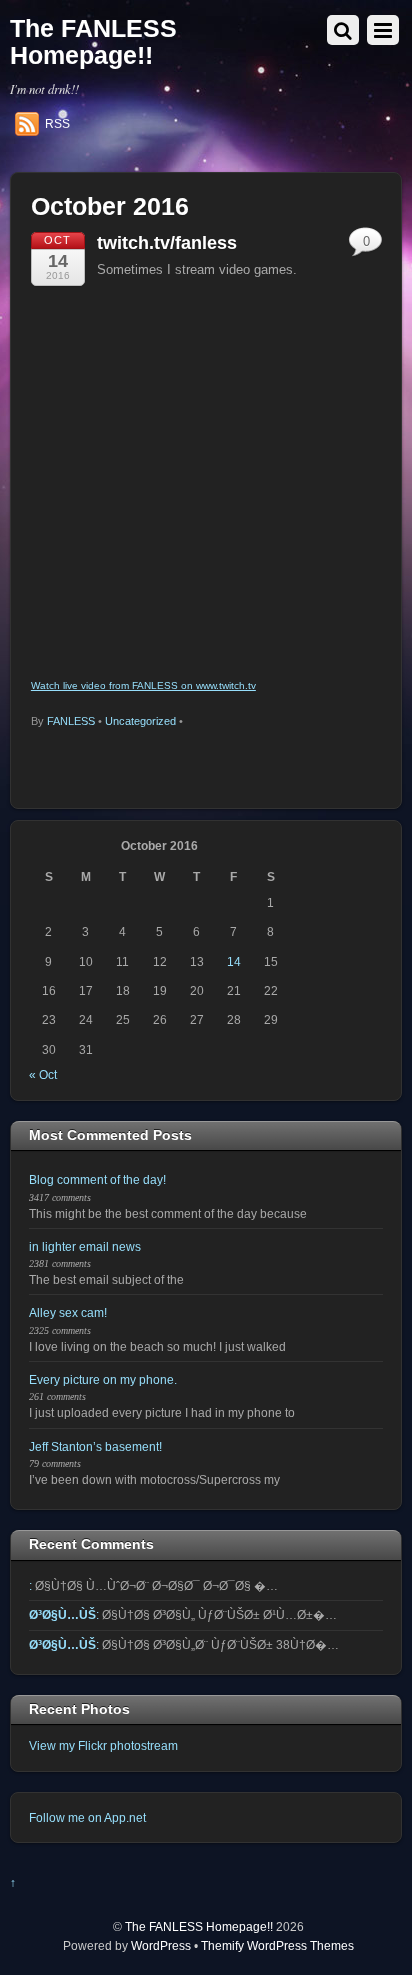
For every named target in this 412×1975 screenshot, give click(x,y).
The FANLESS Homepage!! (199, 1926)
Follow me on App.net (87, 1817)
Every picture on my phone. (103, 1379)
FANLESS (71, 721)
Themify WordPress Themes (277, 1945)
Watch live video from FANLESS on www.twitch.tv (143, 685)
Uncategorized (140, 721)
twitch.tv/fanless (167, 243)
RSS (57, 124)
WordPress (161, 1945)
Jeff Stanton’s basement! (95, 1446)
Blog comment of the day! (97, 1179)
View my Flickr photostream (103, 1745)
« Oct (43, 1074)
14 (234, 961)
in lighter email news (85, 1246)
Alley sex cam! (68, 1312)
